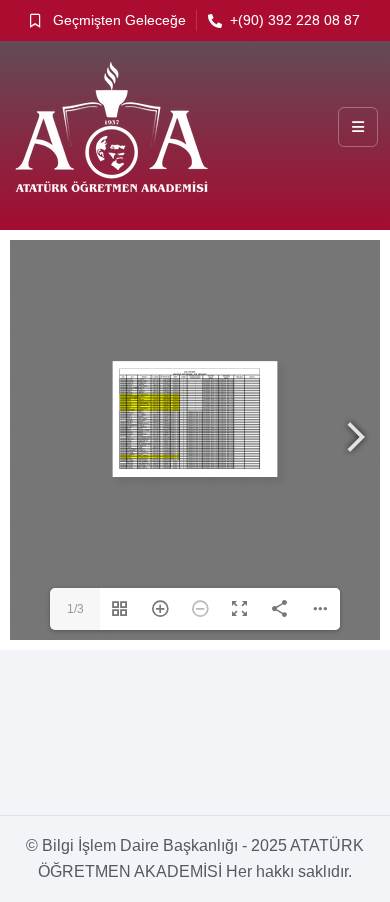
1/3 (75, 609)
